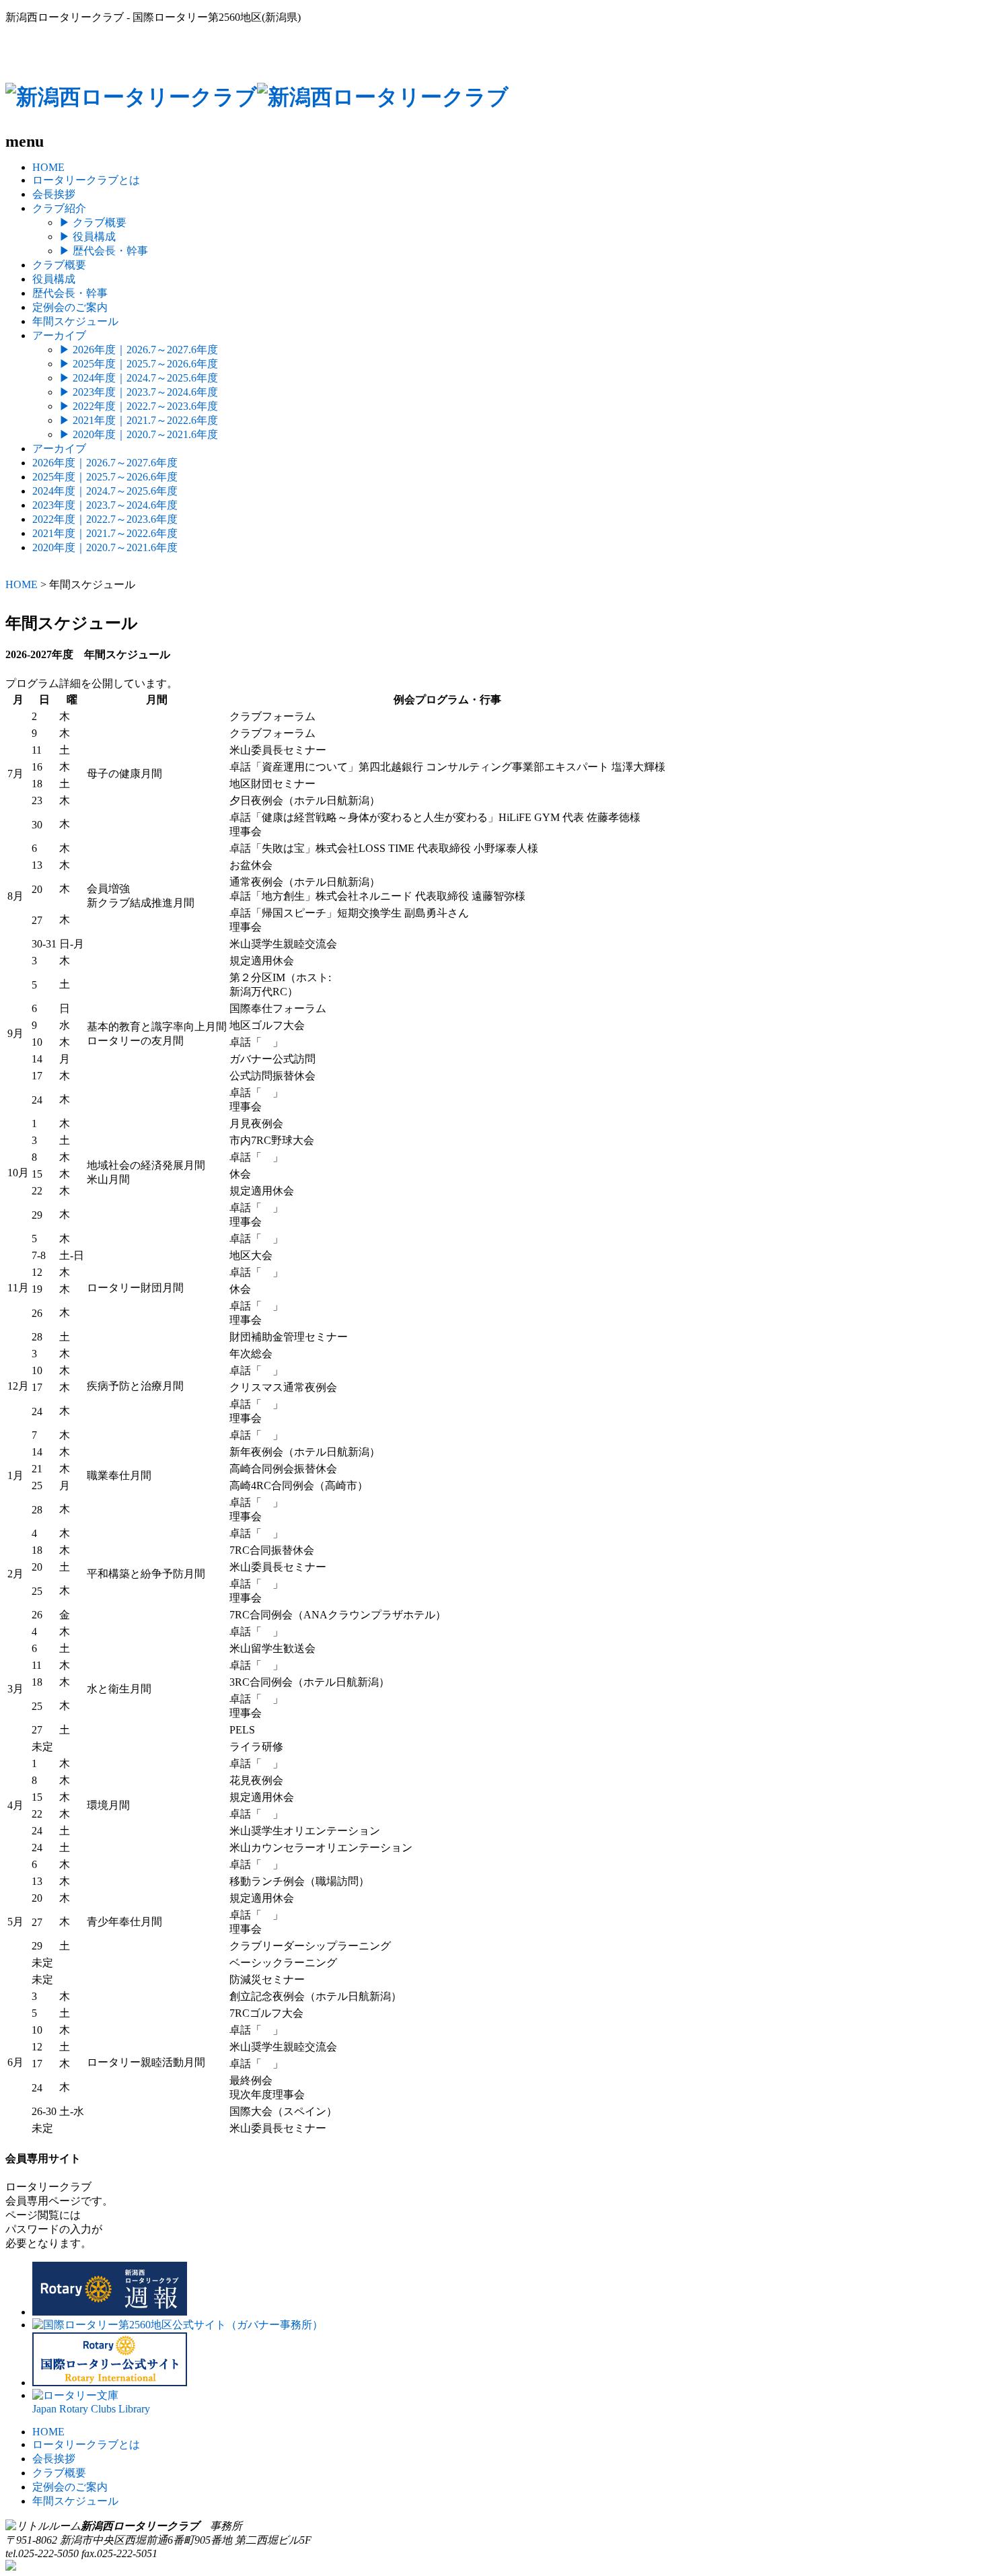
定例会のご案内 (70, 307)
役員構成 (87, 237)
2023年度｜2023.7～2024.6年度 (139, 392)
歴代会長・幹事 (104, 251)
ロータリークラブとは (86, 180)
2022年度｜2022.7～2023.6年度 (139, 406)
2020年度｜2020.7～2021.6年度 (139, 434)
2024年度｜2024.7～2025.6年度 (139, 378)
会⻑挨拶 (54, 2459)
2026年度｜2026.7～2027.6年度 (139, 350)
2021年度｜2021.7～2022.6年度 (139, 420)
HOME (48, 167)
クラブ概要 (93, 222)
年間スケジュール (75, 321)
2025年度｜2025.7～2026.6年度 (139, 364)
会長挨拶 (54, 194)
